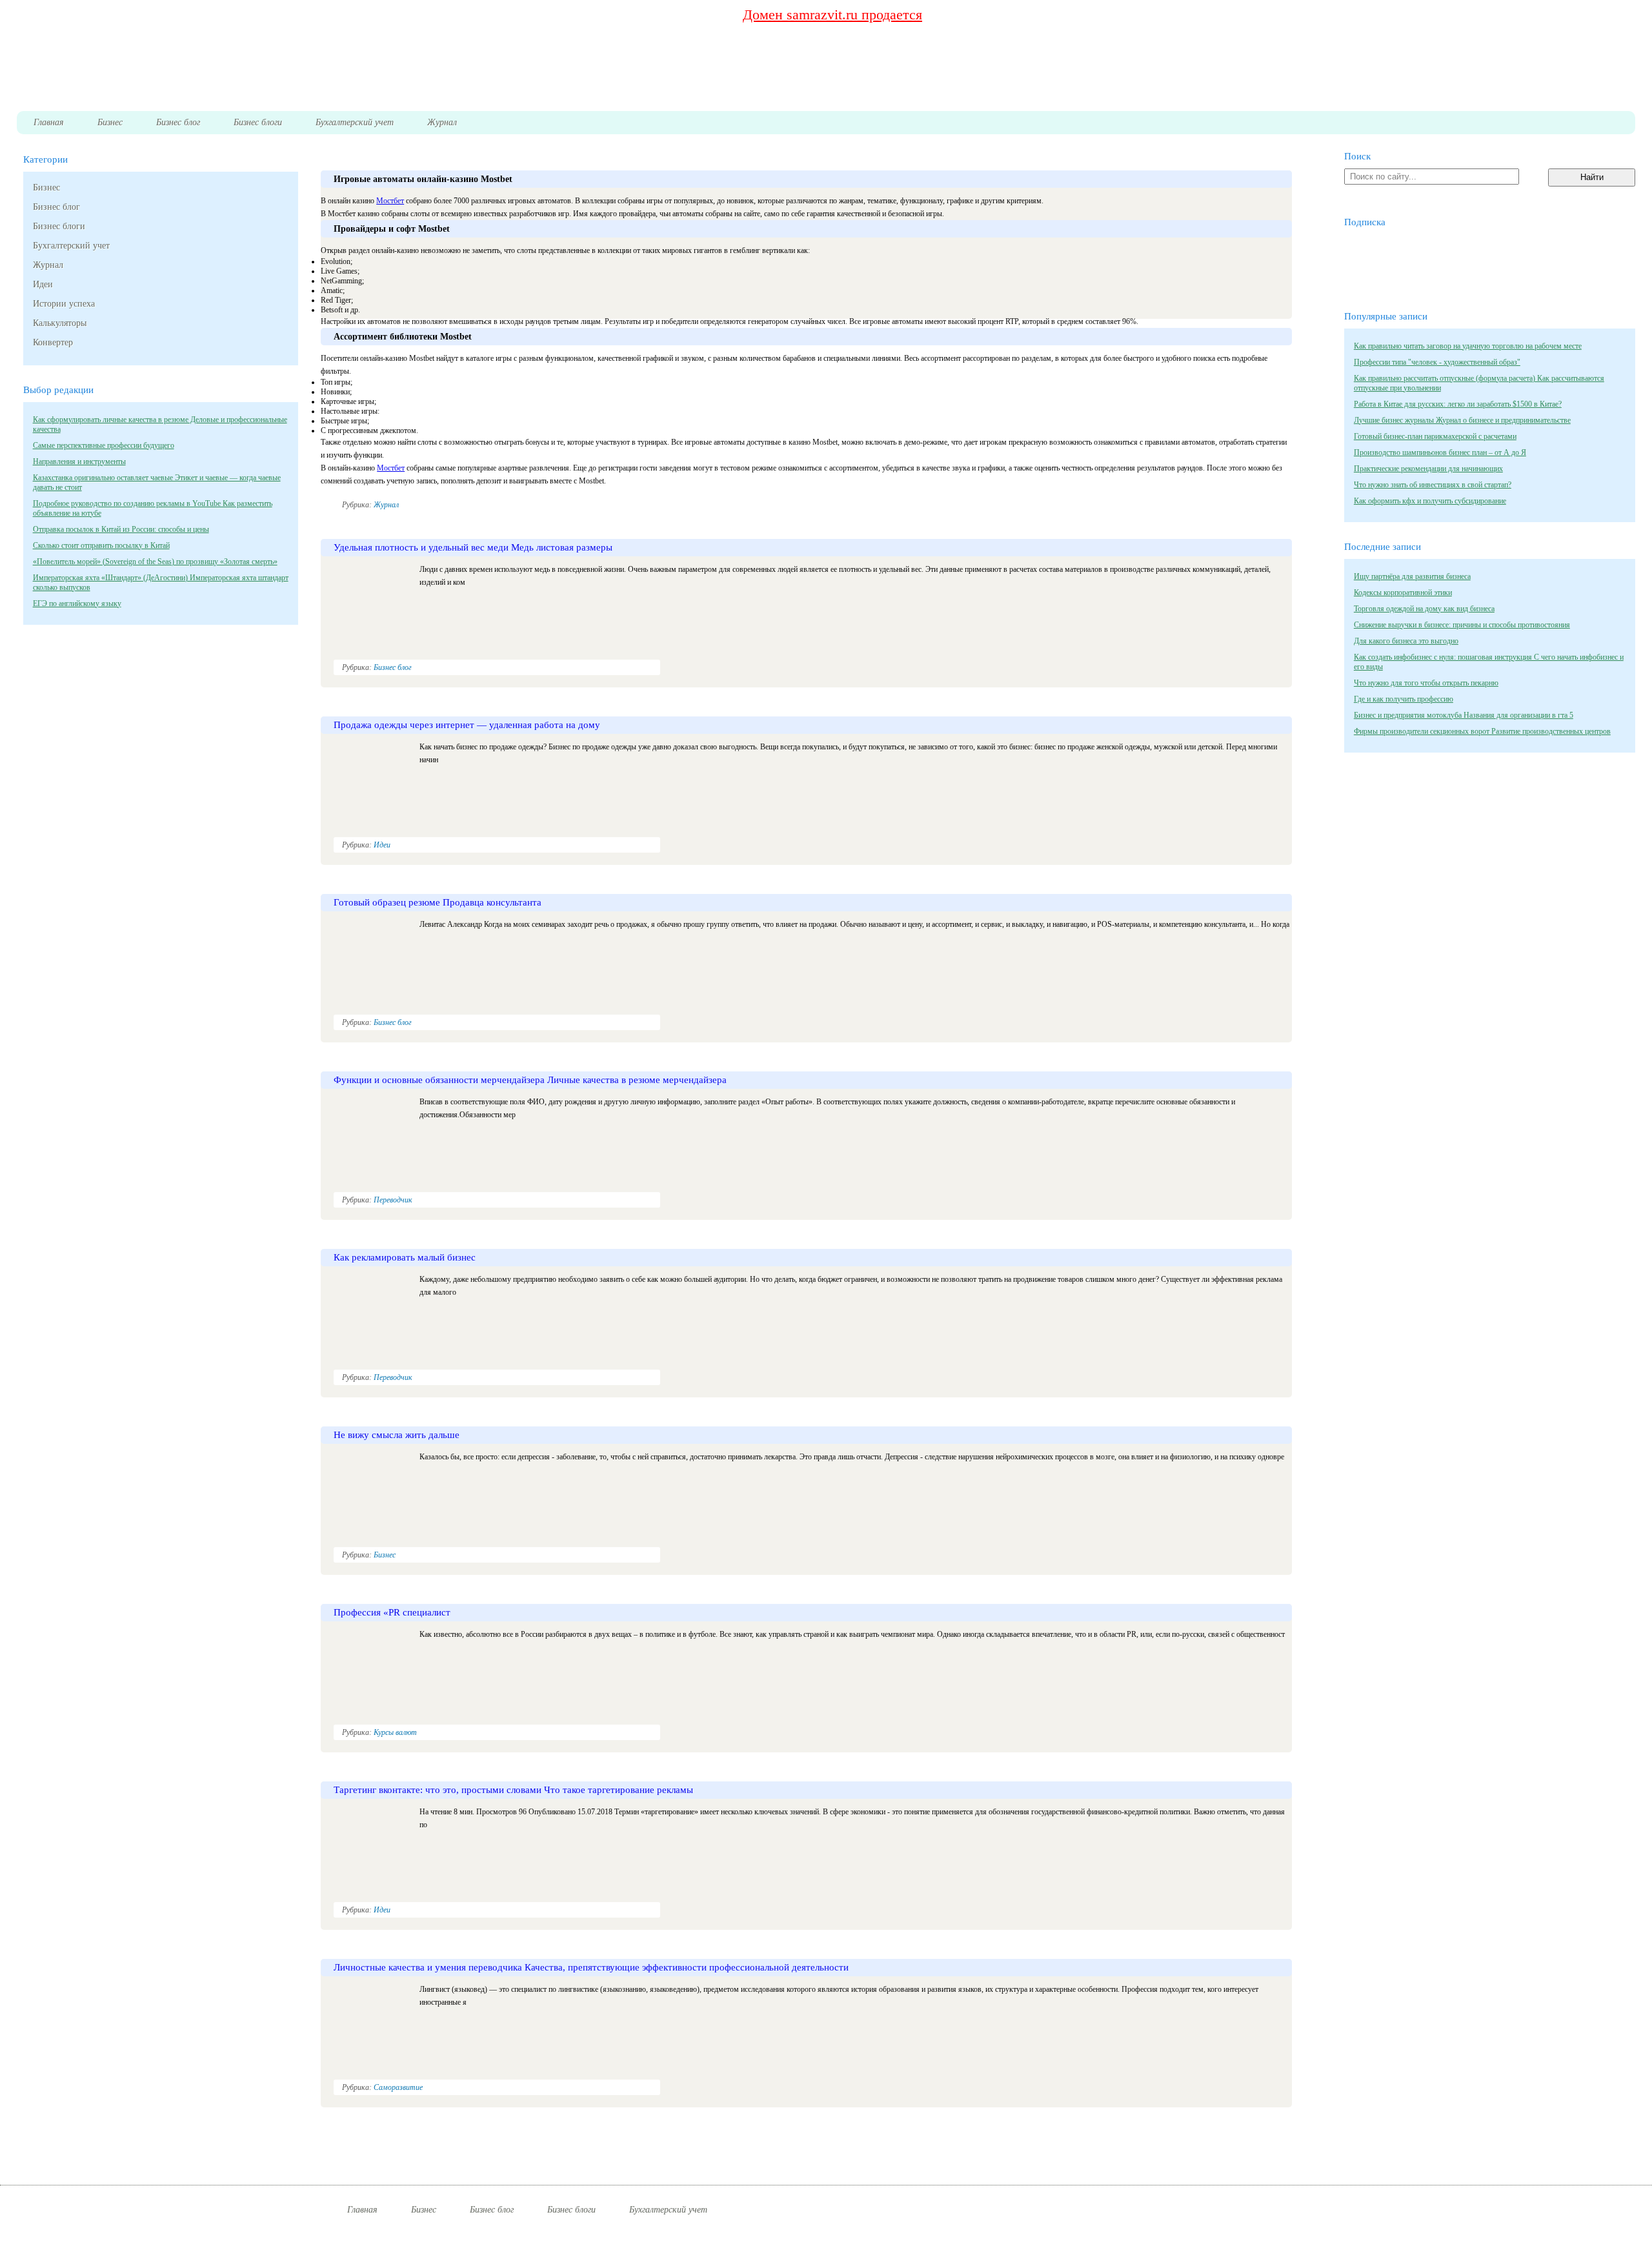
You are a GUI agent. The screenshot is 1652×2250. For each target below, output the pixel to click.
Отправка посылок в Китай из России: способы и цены (121, 529)
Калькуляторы (60, 323)
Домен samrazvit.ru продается (832, 15)
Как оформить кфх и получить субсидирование (1430, 501)
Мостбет (390, 201)
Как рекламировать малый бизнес (405, 1257)
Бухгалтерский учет (71, 246)
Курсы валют (395, 1732)
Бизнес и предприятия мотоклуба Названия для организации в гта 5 (1464, 715)
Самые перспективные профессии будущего (104, 445)
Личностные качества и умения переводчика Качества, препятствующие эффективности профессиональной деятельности (591, 1967)
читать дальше (1236, 517)
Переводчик (393, 1200)
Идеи (43, 284)
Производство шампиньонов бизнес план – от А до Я (1440, 452)
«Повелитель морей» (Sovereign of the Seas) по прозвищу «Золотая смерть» (155, 562)
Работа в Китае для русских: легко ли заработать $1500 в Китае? (1458, 404)
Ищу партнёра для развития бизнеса (1412, 576)
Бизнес (46, 187)
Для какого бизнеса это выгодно (1406, 641)
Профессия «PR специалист (392, 1612)
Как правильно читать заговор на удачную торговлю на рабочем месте (1468, 346)
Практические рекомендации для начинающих (1428, 469)
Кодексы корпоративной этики (1403, 593)
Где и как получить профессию (1404, 699)
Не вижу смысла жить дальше (397, 1435)
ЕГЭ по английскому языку (77, 603)
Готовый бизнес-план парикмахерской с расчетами (1435, 436)
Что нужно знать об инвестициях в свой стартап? (1433, 485)
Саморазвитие (398, 2087)
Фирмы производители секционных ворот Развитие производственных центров (1482, 731)
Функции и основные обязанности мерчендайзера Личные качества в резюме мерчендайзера (530, 1080)
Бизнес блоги (59, 226)
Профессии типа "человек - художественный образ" (1437, 362)
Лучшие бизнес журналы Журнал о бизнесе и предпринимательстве (1462, 420)
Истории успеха (64, 304)
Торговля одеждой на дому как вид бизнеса (1424, 609)
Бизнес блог (56, 207)
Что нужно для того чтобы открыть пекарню (1426, 683)
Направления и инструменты (79, 461)
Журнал (48, 265)
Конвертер (53, 342)
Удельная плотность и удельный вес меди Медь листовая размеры (473, 547)
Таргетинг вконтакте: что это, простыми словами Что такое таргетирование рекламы (513, 1790)
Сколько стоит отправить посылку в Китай (101, 545)
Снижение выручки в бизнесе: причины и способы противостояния (1462, 625)
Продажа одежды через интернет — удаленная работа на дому (467, 725)
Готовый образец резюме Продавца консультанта (438, 902)
